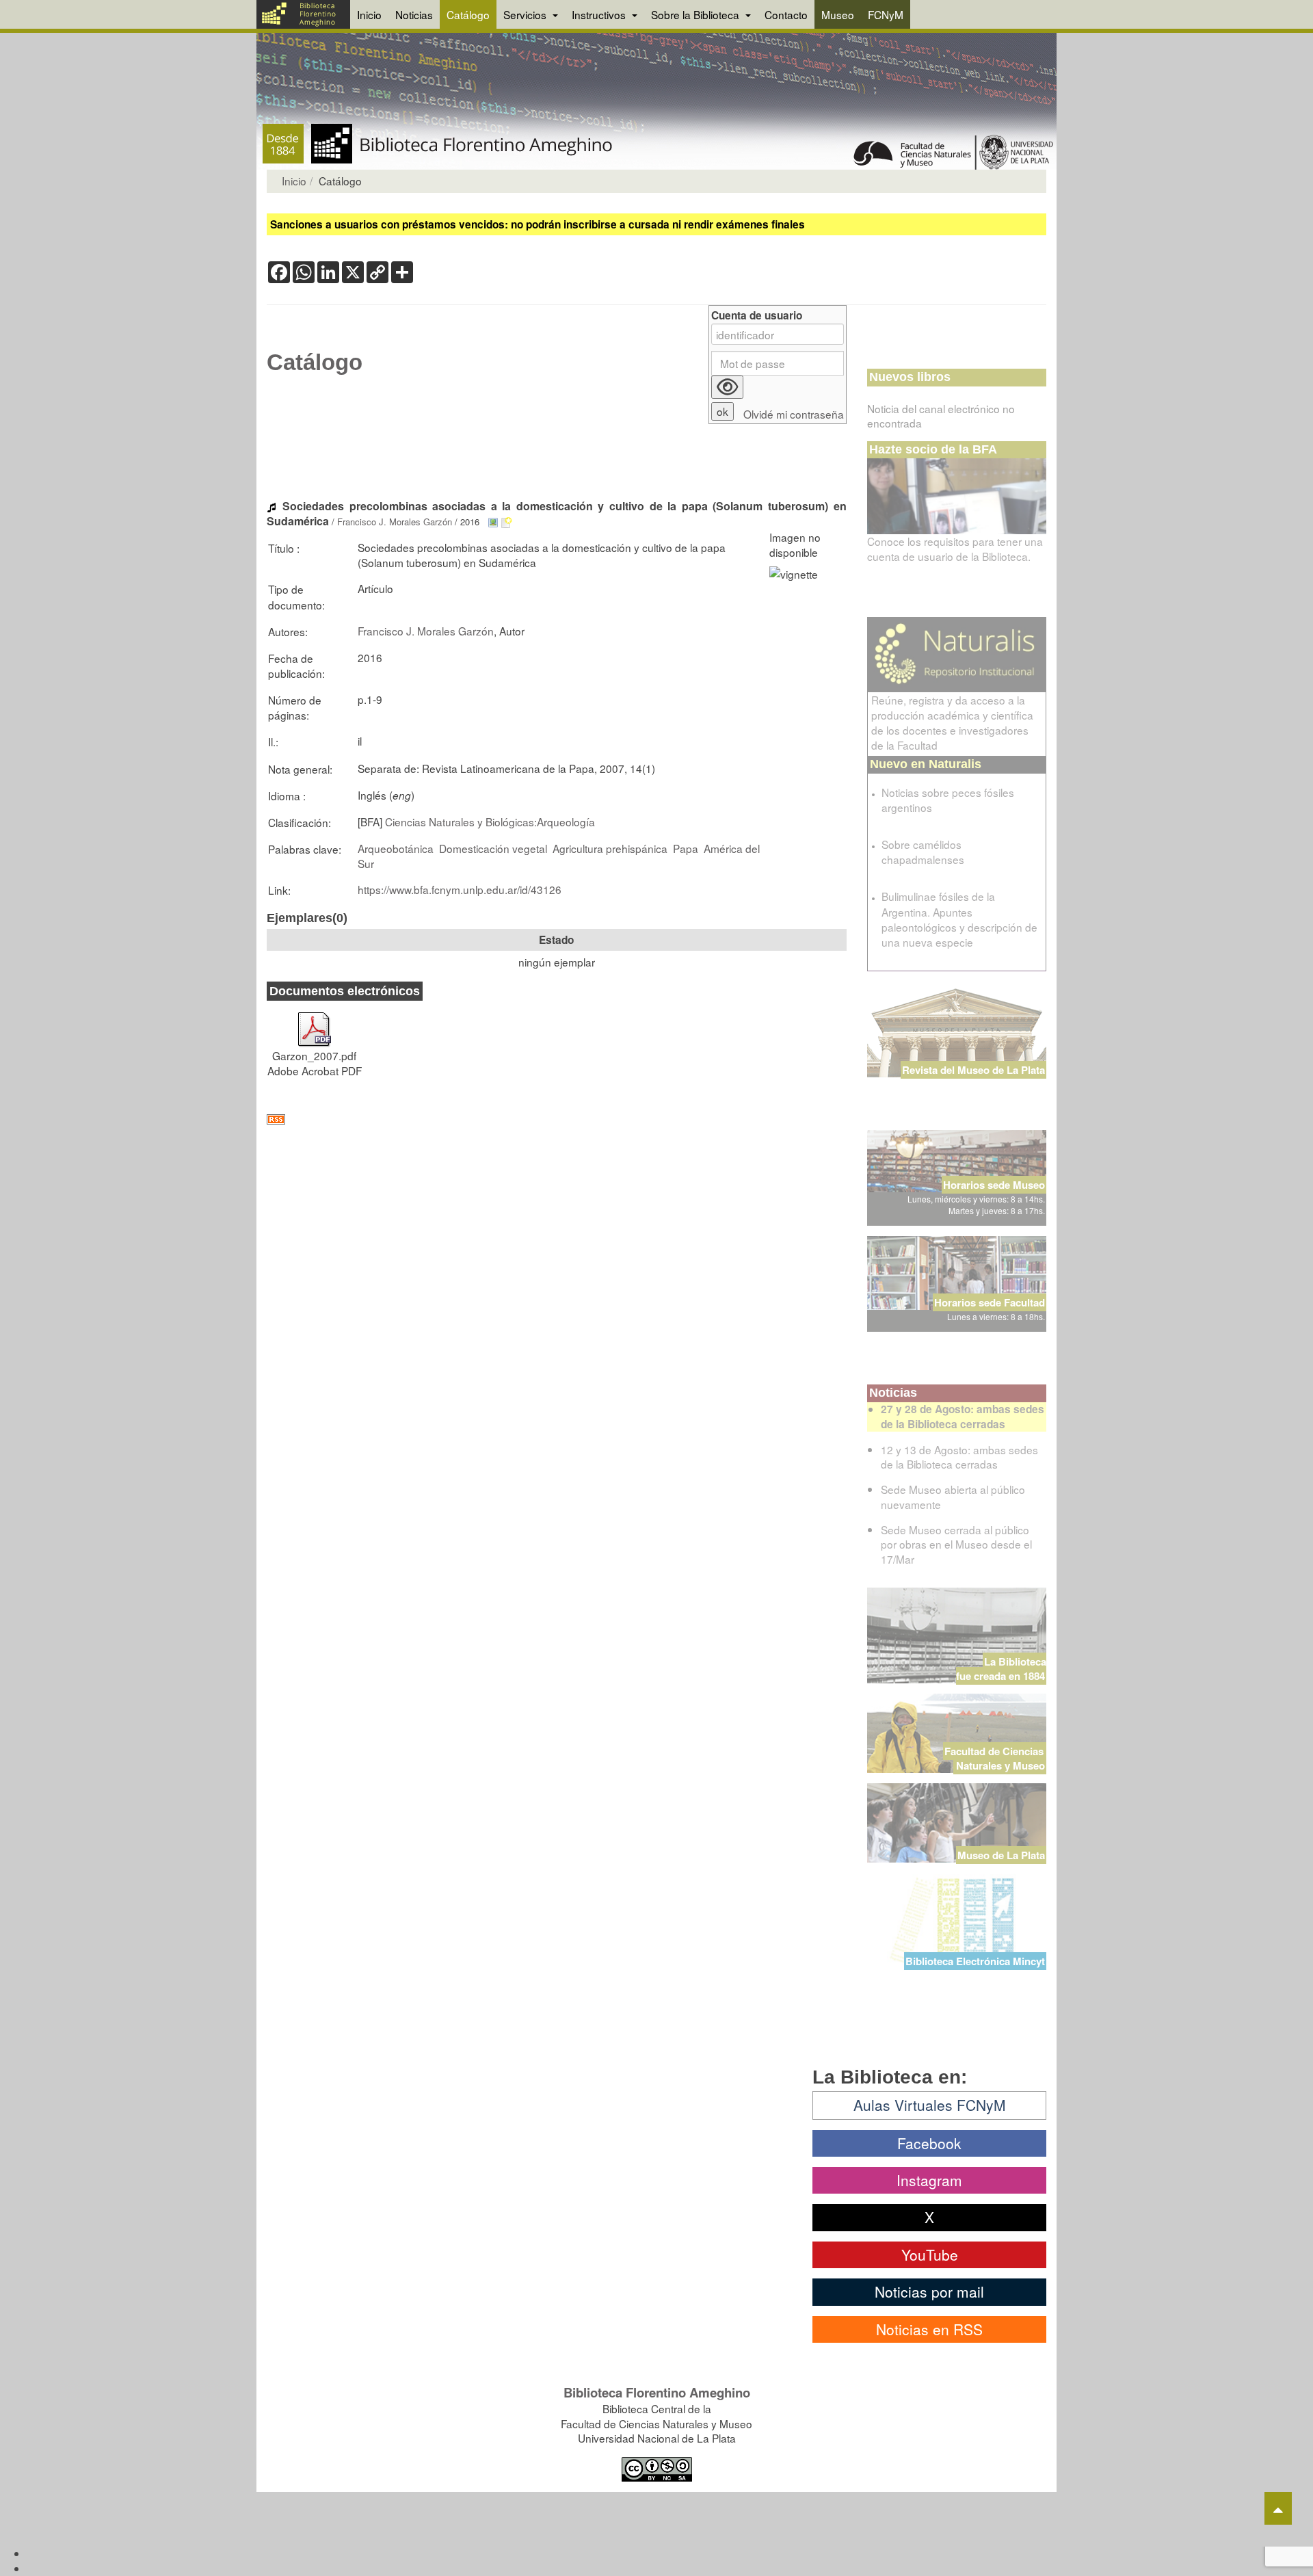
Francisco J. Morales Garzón (395, 522)
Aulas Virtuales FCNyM (930, 2105)
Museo (838, 14)
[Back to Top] (1278, 2508)
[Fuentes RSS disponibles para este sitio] (557, 1119)
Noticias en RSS (929, 2329)
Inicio (369, 14)
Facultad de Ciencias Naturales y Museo (995, 1758)
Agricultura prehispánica (610, 848)
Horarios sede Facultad (990, 1302)
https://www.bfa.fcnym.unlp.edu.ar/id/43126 (460, 889)
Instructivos (600, 14)
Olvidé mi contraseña (794, 414)
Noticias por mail (929, 2291)
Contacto (786, 14)
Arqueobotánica (396, 848)
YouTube (930, 2255)
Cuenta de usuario (757, 316)
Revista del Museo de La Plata (973, 1070)
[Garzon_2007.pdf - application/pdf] (315, 1023)
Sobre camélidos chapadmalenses (923, 852)
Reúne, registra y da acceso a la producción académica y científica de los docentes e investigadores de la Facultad (952, 722)
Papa (686, 848)
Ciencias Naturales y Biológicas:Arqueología (490, 822)
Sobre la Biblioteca (697, 14)
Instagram (929, 2180)
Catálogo (468, 14)
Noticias (414, 14)
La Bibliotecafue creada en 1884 (1001, 1669)
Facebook (929, 2143)
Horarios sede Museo (994, 1185)
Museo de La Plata (1001, 1855)
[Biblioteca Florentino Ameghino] (303, 14)
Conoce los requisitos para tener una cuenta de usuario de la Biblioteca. (955, 549)
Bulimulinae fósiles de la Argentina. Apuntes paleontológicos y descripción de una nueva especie (959, 919)
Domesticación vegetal (493, 848)
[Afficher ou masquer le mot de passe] (727, 387)
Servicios (526, 14)
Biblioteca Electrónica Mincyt (975, 1961)
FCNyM (886, 14)
